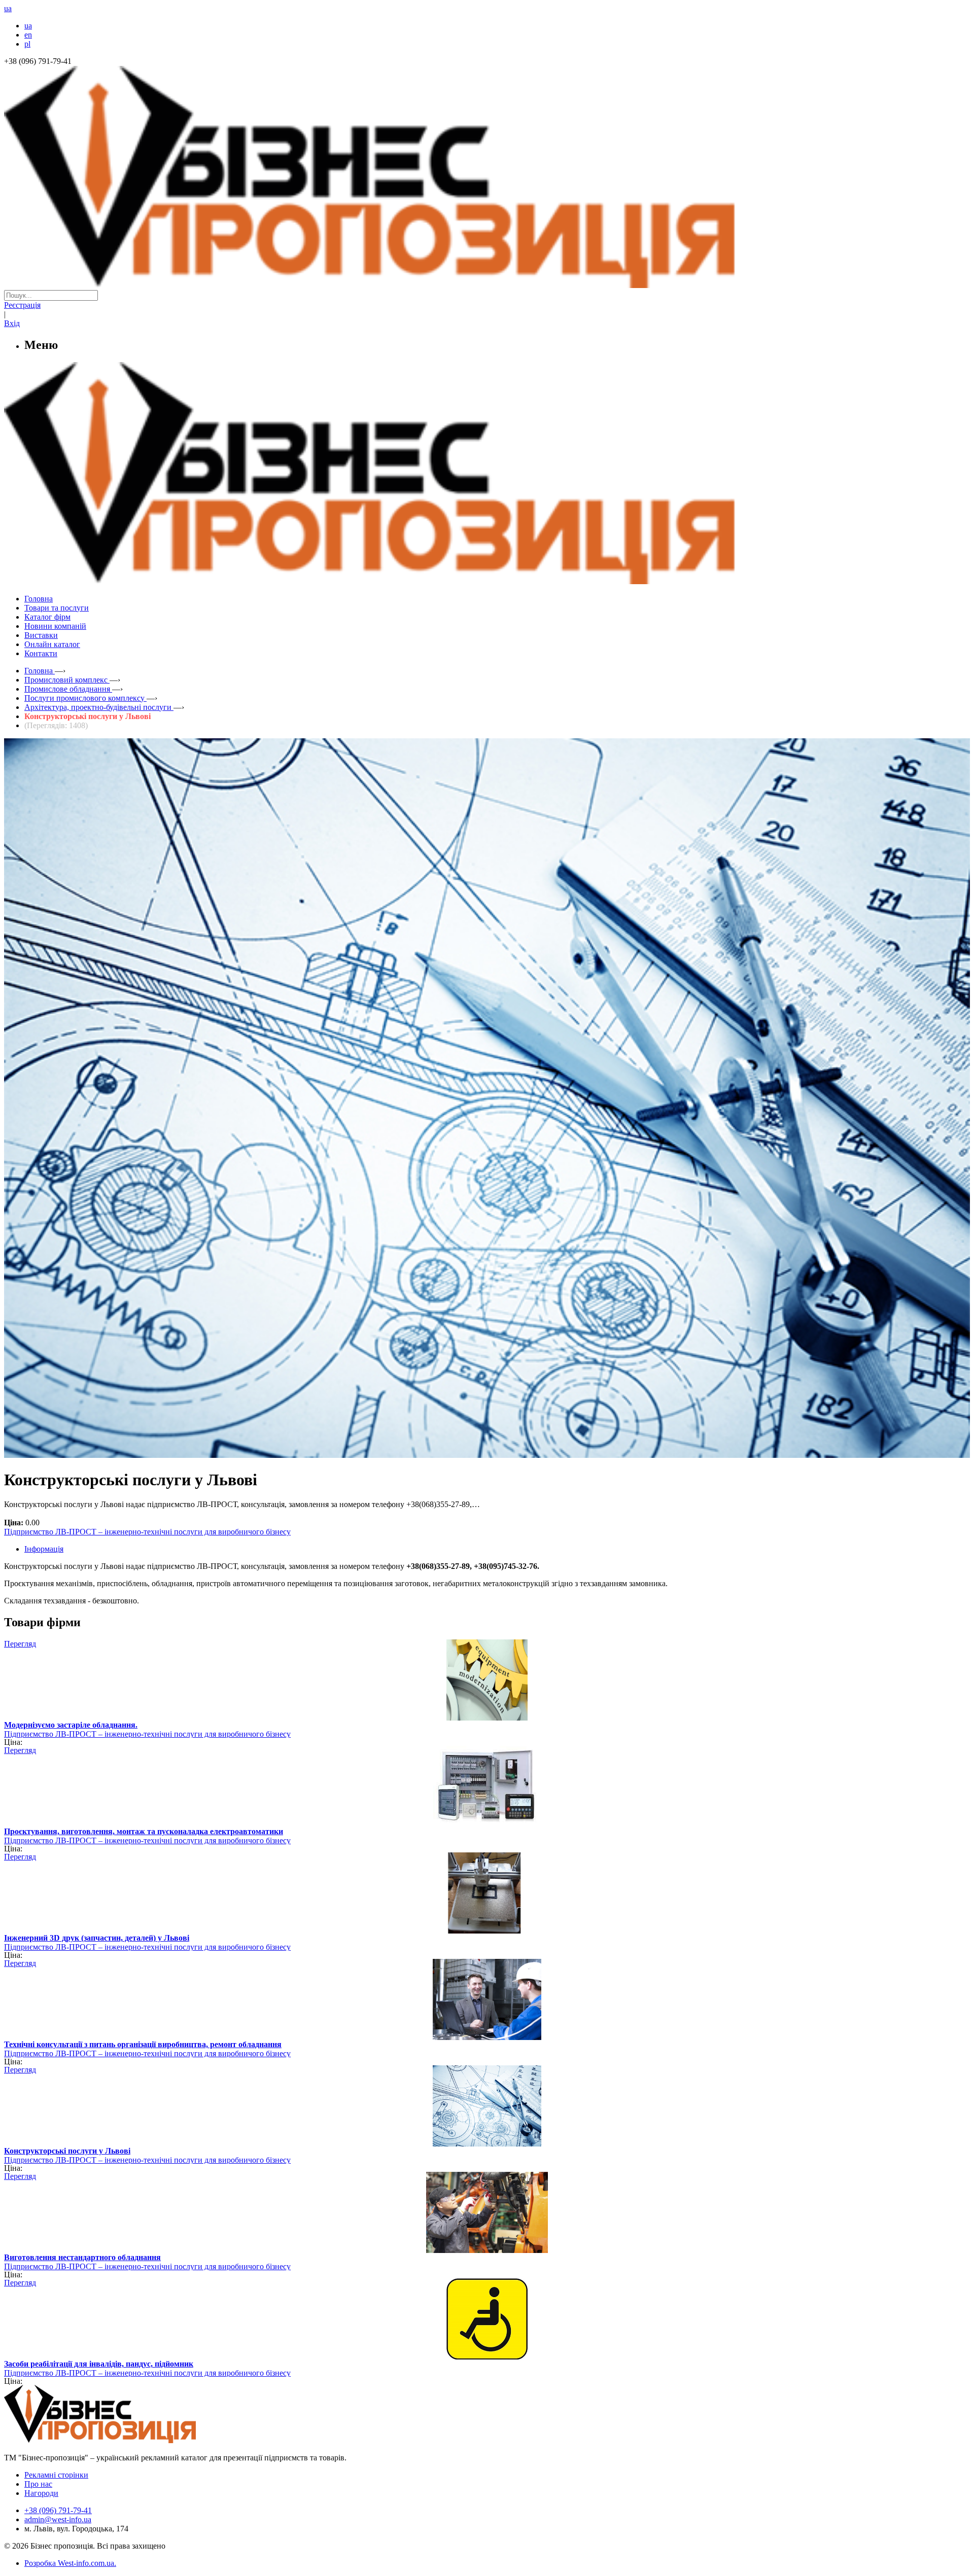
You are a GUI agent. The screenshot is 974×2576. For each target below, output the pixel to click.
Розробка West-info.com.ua (69, 2563)
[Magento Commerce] (487, 580)
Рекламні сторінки (56, 2475)
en (28, 35)
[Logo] (131, 2440)
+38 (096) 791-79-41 (58, 2510)
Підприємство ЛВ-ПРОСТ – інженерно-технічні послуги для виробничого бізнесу (147, 1532)
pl (27, 44)
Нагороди (41, 2493)
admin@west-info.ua (58, 2519)
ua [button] (8, 8)
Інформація (44, 1549)
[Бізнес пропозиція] (487, 285)
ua (28, 26)
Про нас (38, 2484)
